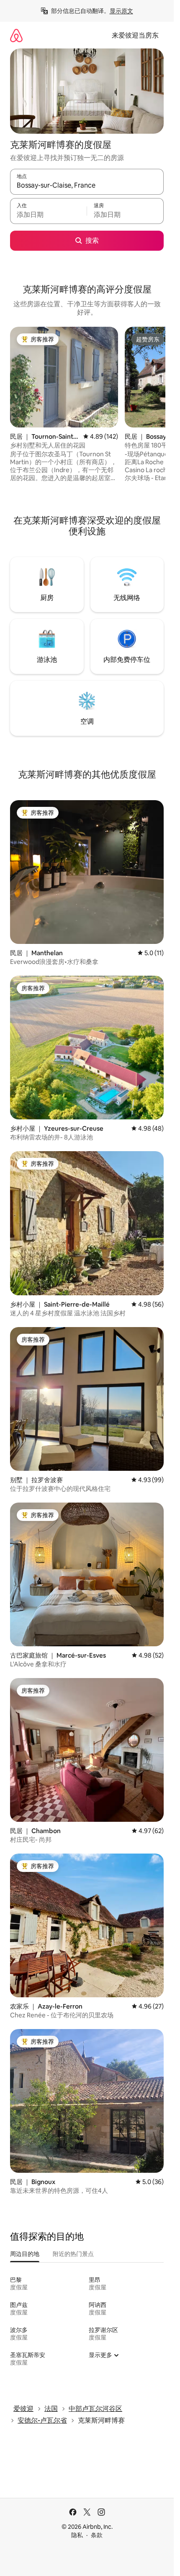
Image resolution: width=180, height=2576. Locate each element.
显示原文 (121, 11)
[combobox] (87, 186)
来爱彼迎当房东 (135, 35)
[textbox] (48, 215)
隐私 (77, 2535)
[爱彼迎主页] (16, 35)
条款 (97, 2535)
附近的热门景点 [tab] (73, 2254)
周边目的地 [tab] (25, 2254)
